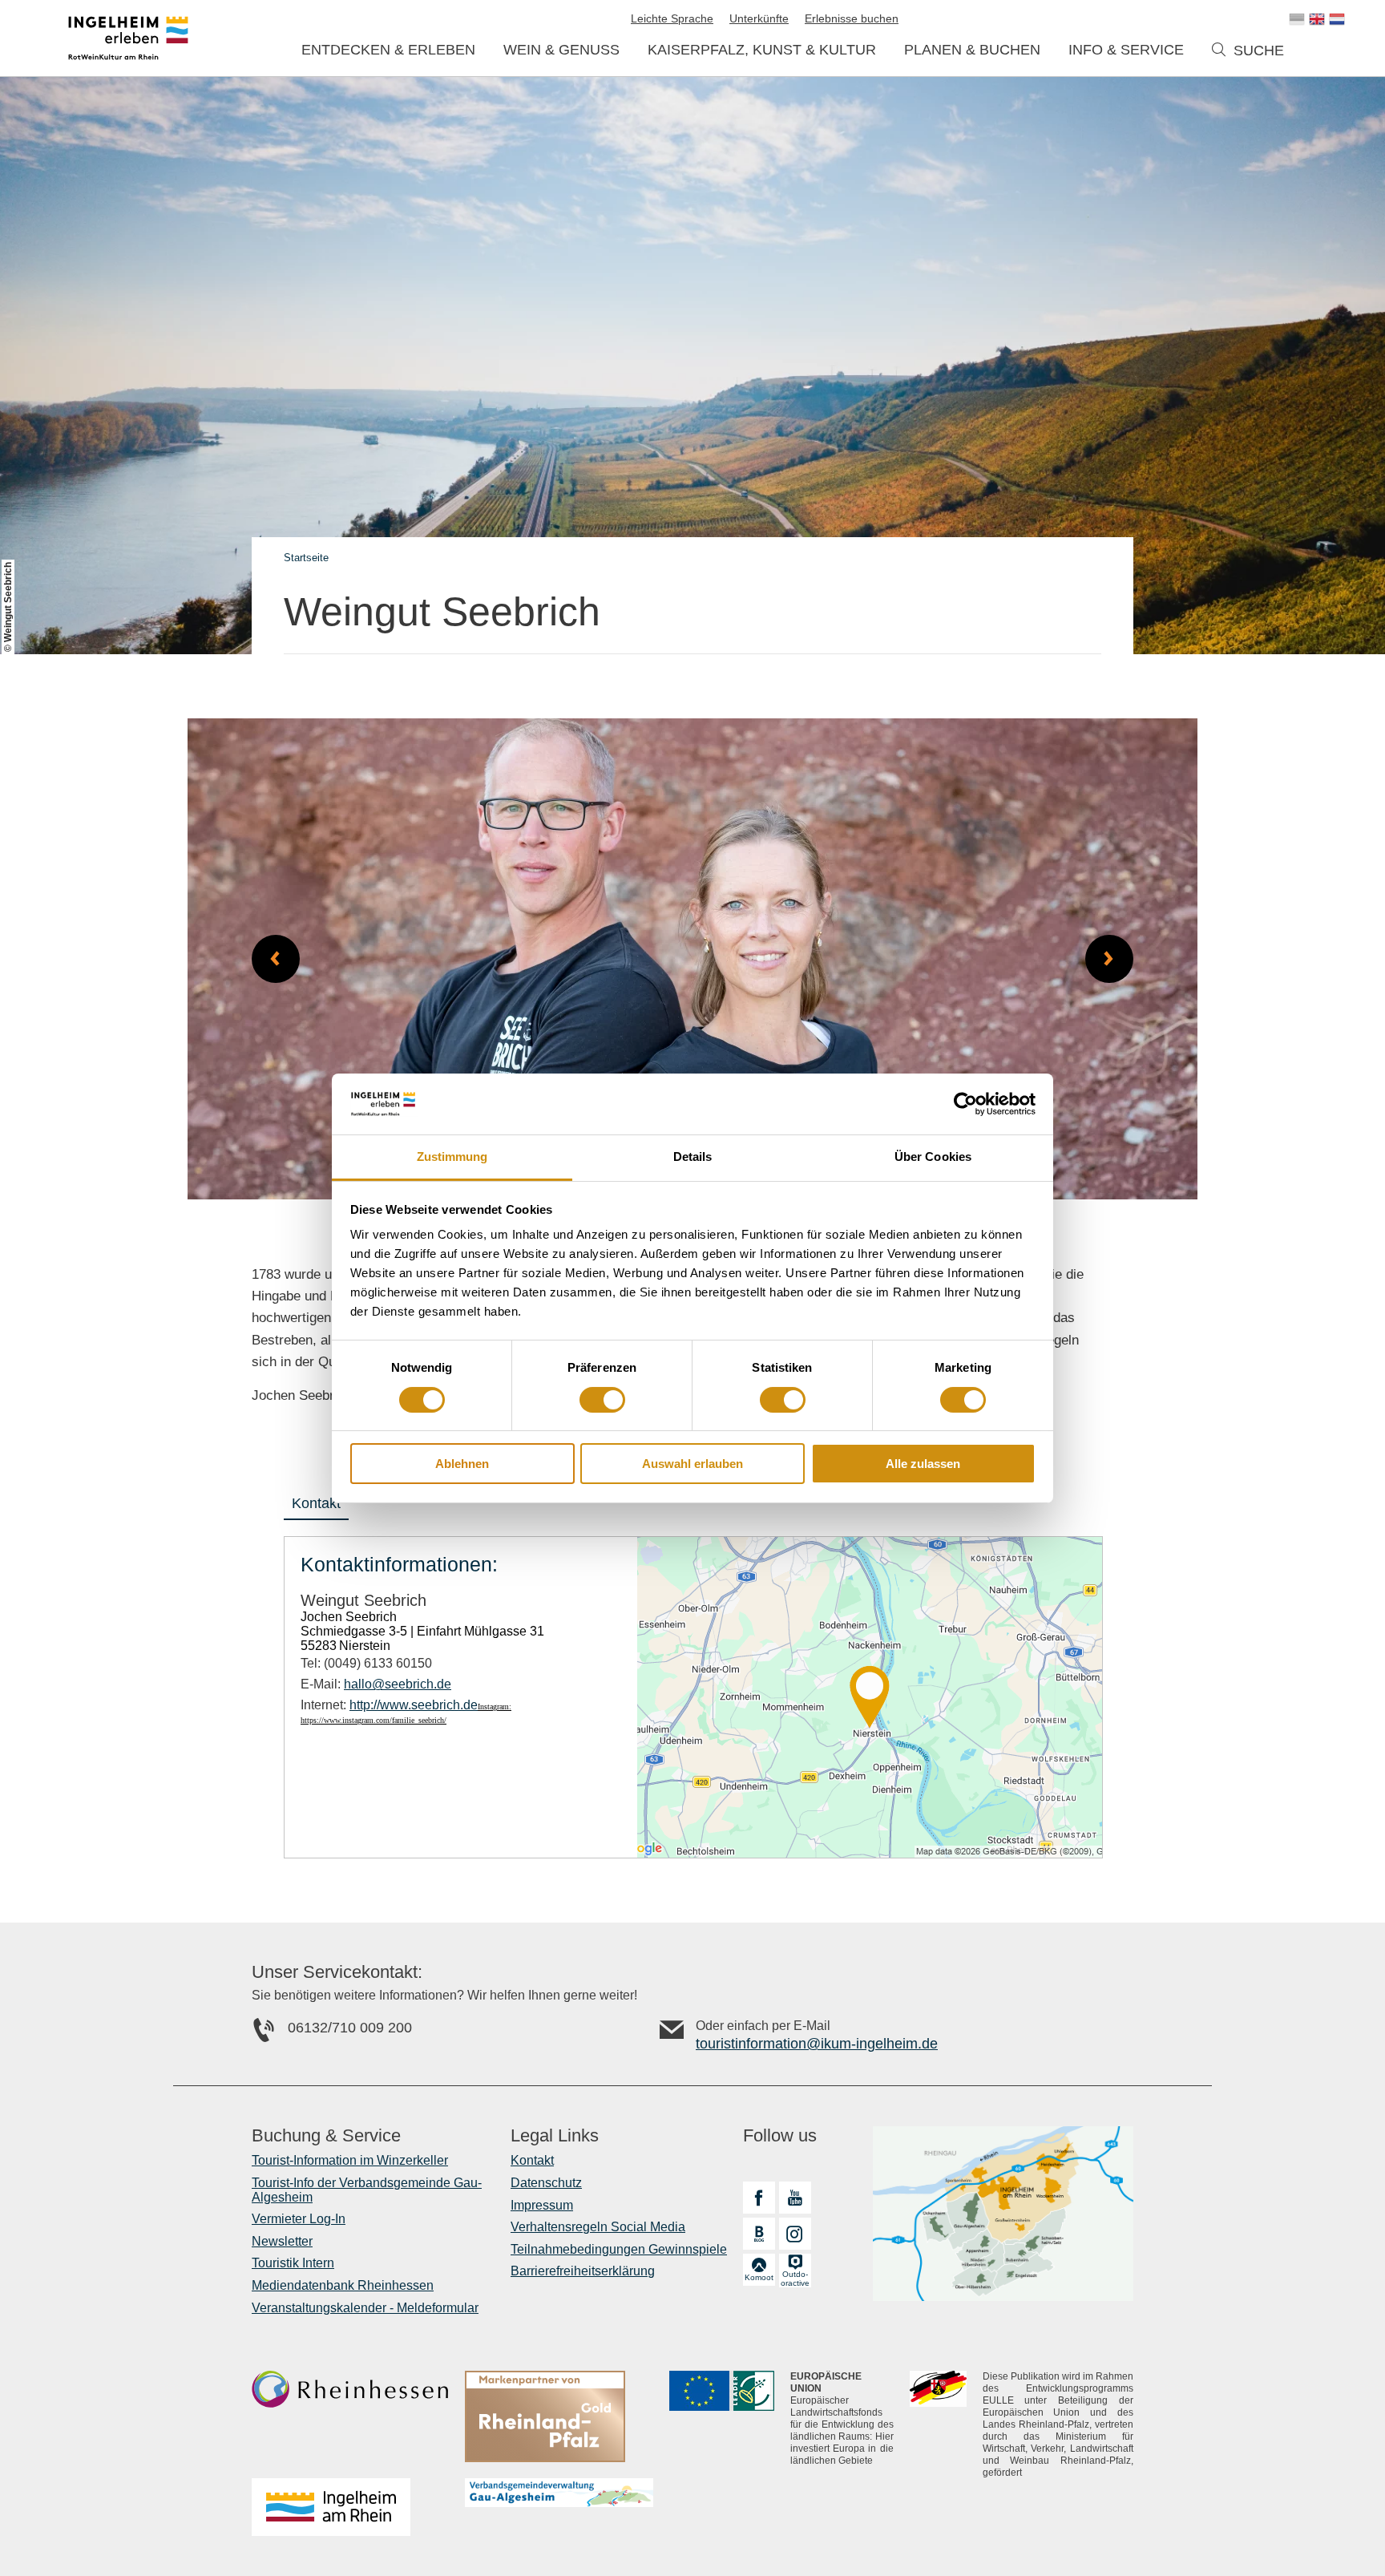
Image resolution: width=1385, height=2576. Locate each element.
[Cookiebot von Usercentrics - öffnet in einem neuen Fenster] (965, 1104)
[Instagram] (795, 2234)
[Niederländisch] (1337, 19)
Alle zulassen (923, 1464)
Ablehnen (462, 1464)
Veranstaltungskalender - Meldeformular (365, 2308)
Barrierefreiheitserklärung (583, 2271)
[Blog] (759, 2234)
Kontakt (316, 1503)
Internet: (389, 1705)
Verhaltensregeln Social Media (598, 2227)
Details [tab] (693, 1157)
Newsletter (282, 2241)
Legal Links (555, 2136)
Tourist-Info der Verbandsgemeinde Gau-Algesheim (367, 2190)
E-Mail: (376, 1684)
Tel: (366, 1663)
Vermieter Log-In (299, 2219)
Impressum (542, 2205)
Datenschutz (546, 2183)
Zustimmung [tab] (452, 1157)
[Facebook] (759, 2198)
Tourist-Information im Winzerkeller (350, 2160)
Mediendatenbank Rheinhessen (343, 2285)
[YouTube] (795, 2198)
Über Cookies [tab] (933, 1157)
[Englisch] (1317, 19)
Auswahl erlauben (692, 1464)
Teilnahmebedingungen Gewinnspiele (619, 2249)
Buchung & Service (326, 2136)
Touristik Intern (293, 2263)
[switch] (602, 1400)
